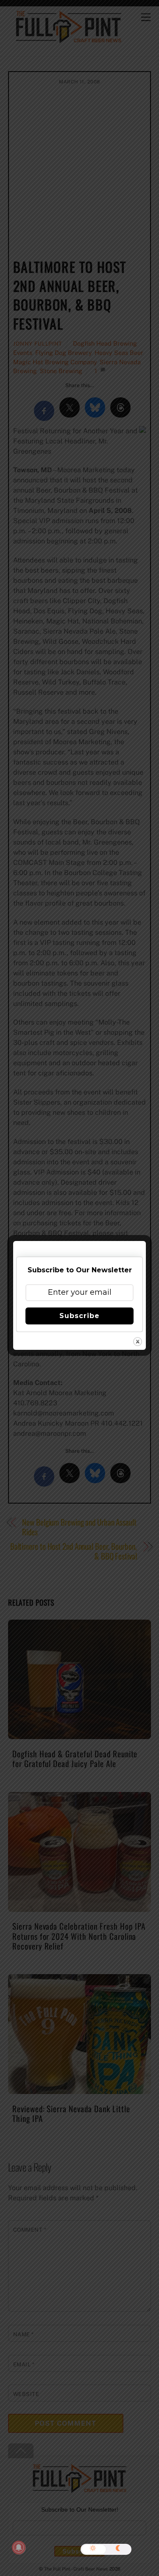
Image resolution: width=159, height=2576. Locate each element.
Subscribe (79, 1316)
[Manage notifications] (19, 2548)
